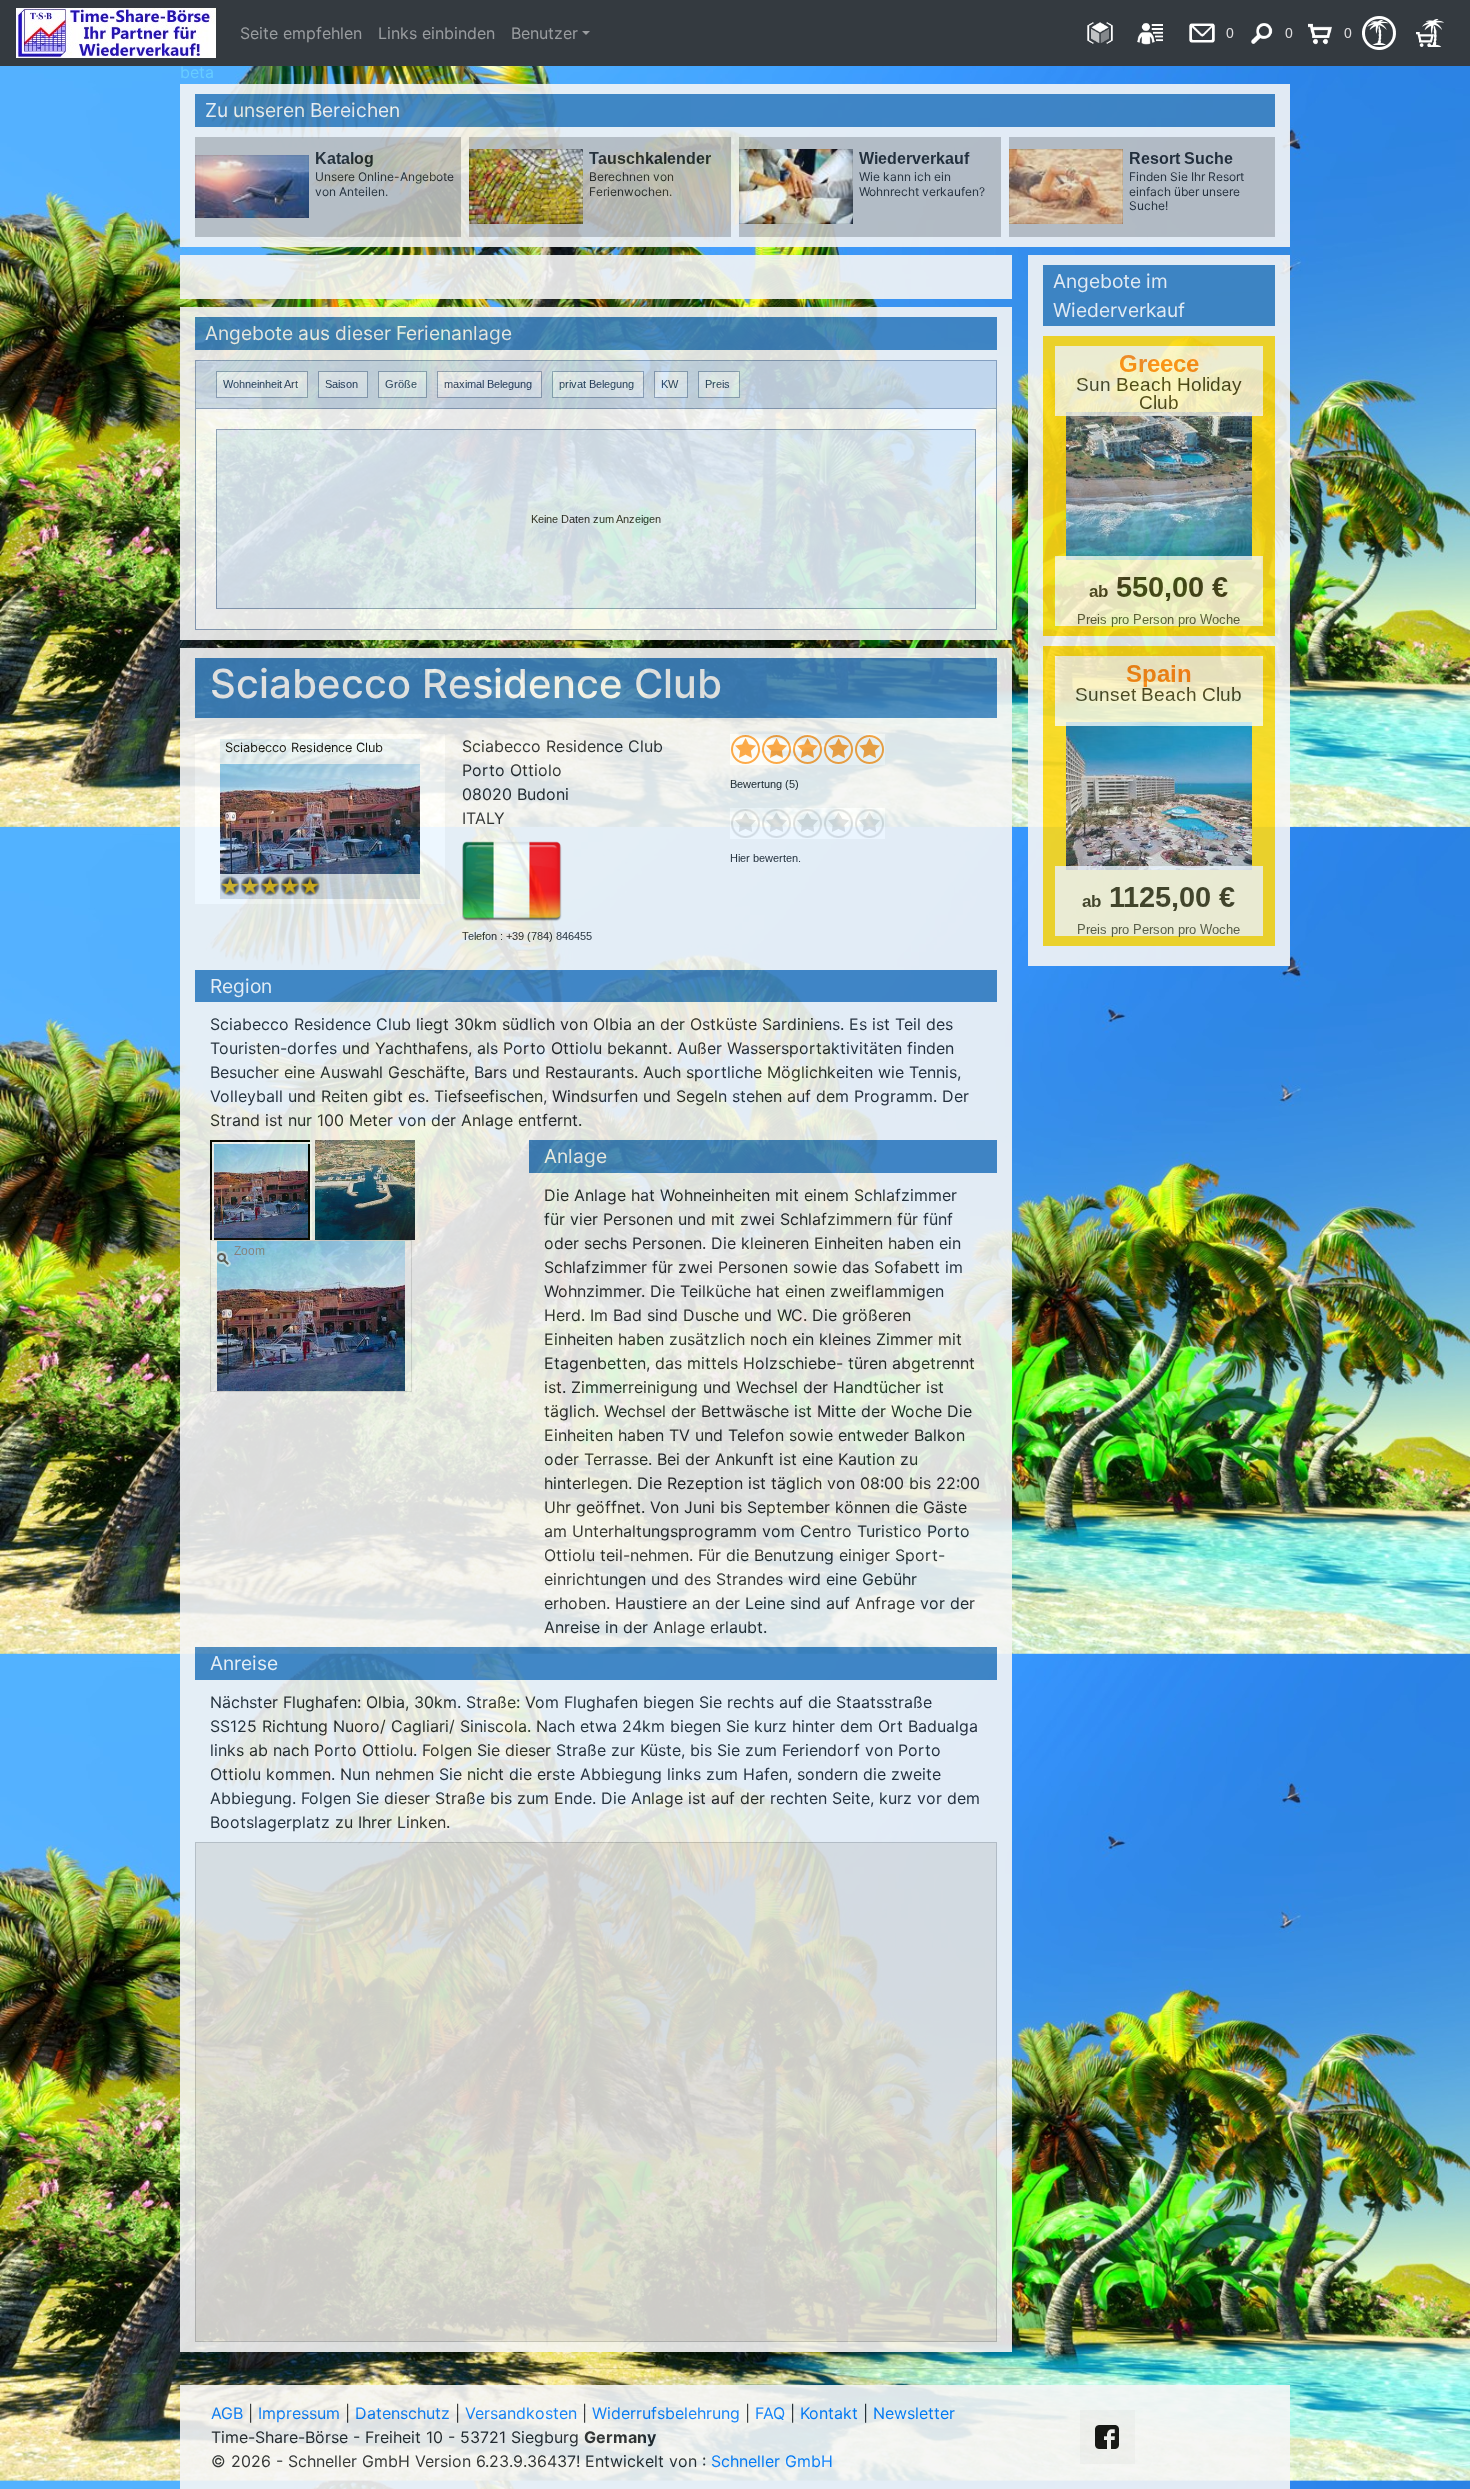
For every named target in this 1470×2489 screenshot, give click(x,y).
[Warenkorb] (1429, 33)
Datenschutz (402, 2413)
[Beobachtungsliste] (1378, 33)
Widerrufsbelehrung (666, 2413)
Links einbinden (436, 33)
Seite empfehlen (301, 33)
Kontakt (829, 2413)
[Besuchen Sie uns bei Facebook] (1107, 2437)
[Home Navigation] (1099, 33)
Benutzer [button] (544, 33)
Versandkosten (521, 2413)
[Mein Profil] (1150, 33)
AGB (227, 2413)
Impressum (299, 2413)
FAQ (770, 2413)
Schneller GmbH (772, 2461)
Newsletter (914, 2413)
